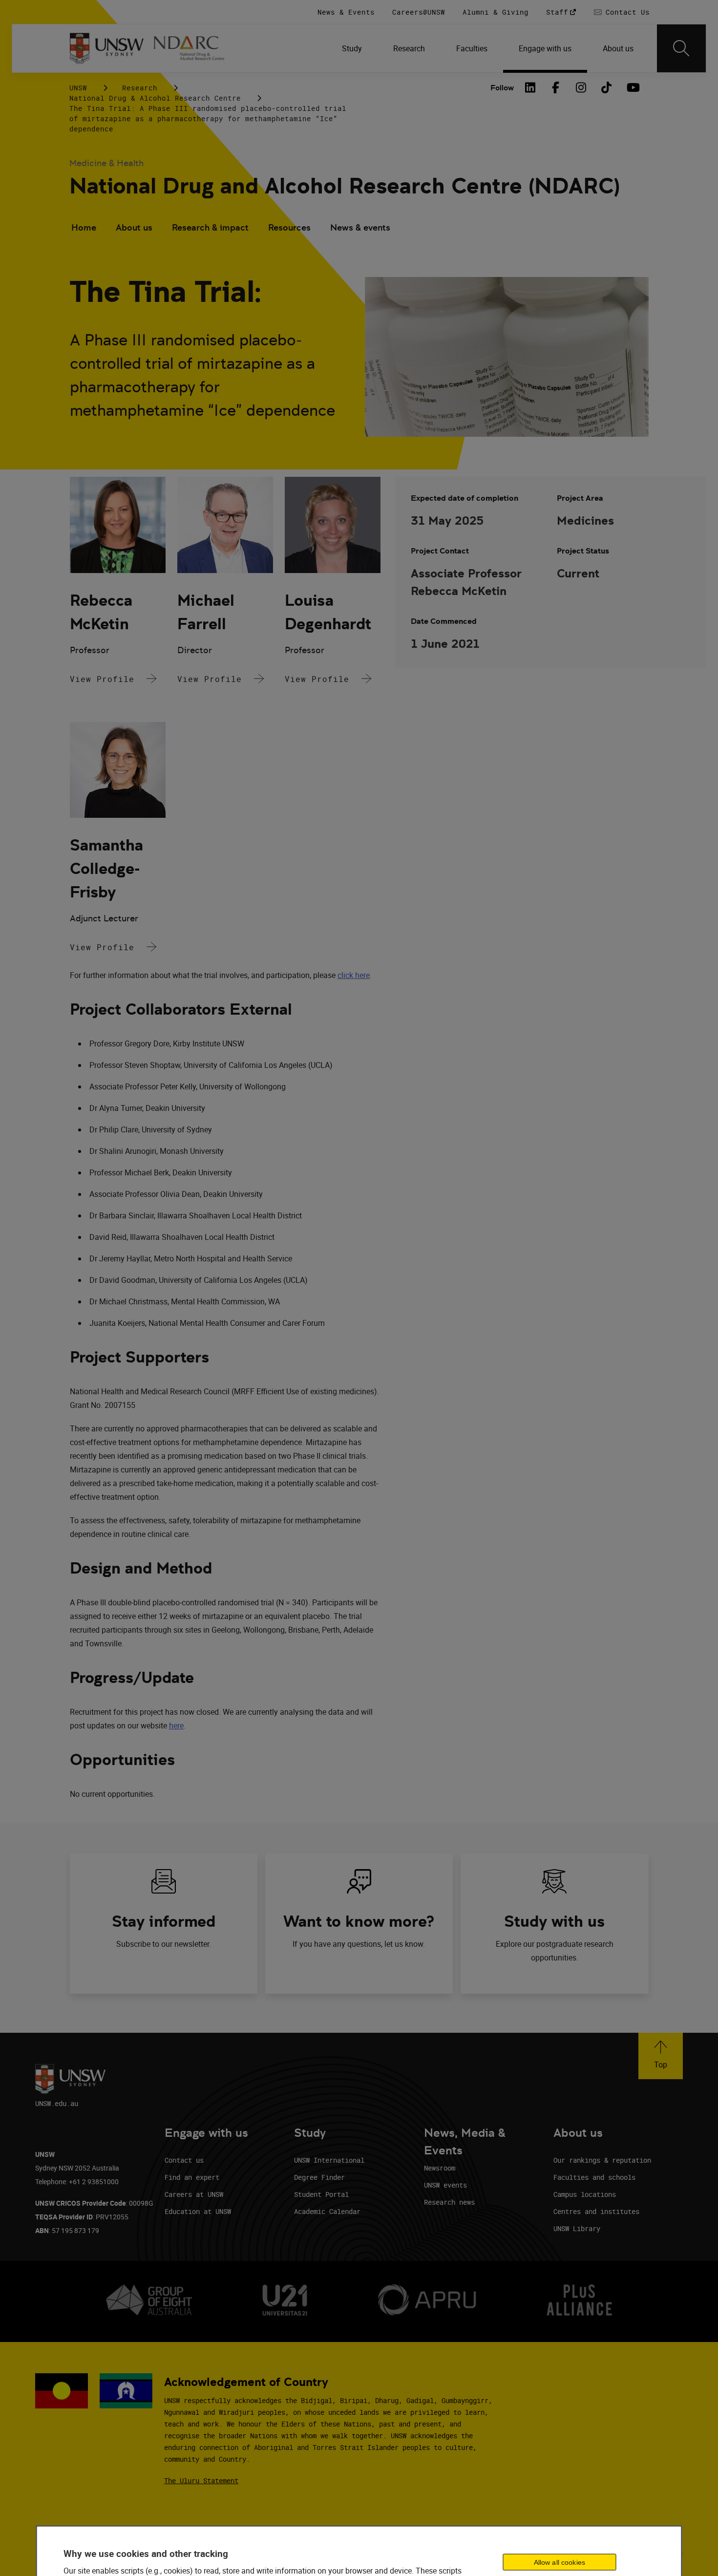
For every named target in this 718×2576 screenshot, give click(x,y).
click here (354, 975)
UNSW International (329, 2160)
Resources (289, 227)
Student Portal (321, 2194)
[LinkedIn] (530, 87)
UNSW (78, 88)
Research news (449, 2202)
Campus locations (585, 2194)
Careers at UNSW (194, 2194)
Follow (502, 88)
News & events (360, 227)
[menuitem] (352, 48)
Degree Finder (319, 2177)
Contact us (184, 2160)
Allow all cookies (560, 2562)
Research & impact (210, 227)
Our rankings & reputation (602, 2160)
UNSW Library (577, 2228)
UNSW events (445, 2185)
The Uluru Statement (201, 2480)
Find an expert (192, 2177)
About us (134, 227)
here (176, 1725)
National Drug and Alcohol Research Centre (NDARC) (345, 186)
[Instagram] (581, 87)
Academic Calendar (327, 2211)
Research (140, 88)
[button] (661, 2056)
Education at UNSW (198, 2211)
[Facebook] (556, 87)
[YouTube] (632, 87)
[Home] (107, 48)
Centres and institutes (596, 2211)
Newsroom (440, 2168)
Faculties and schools (594, 2177)
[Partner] (194, 48)
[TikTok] (607, 87)
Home (84, 227)
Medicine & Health (106, 163)
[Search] (681, 48)
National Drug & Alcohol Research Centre (155, 98)
